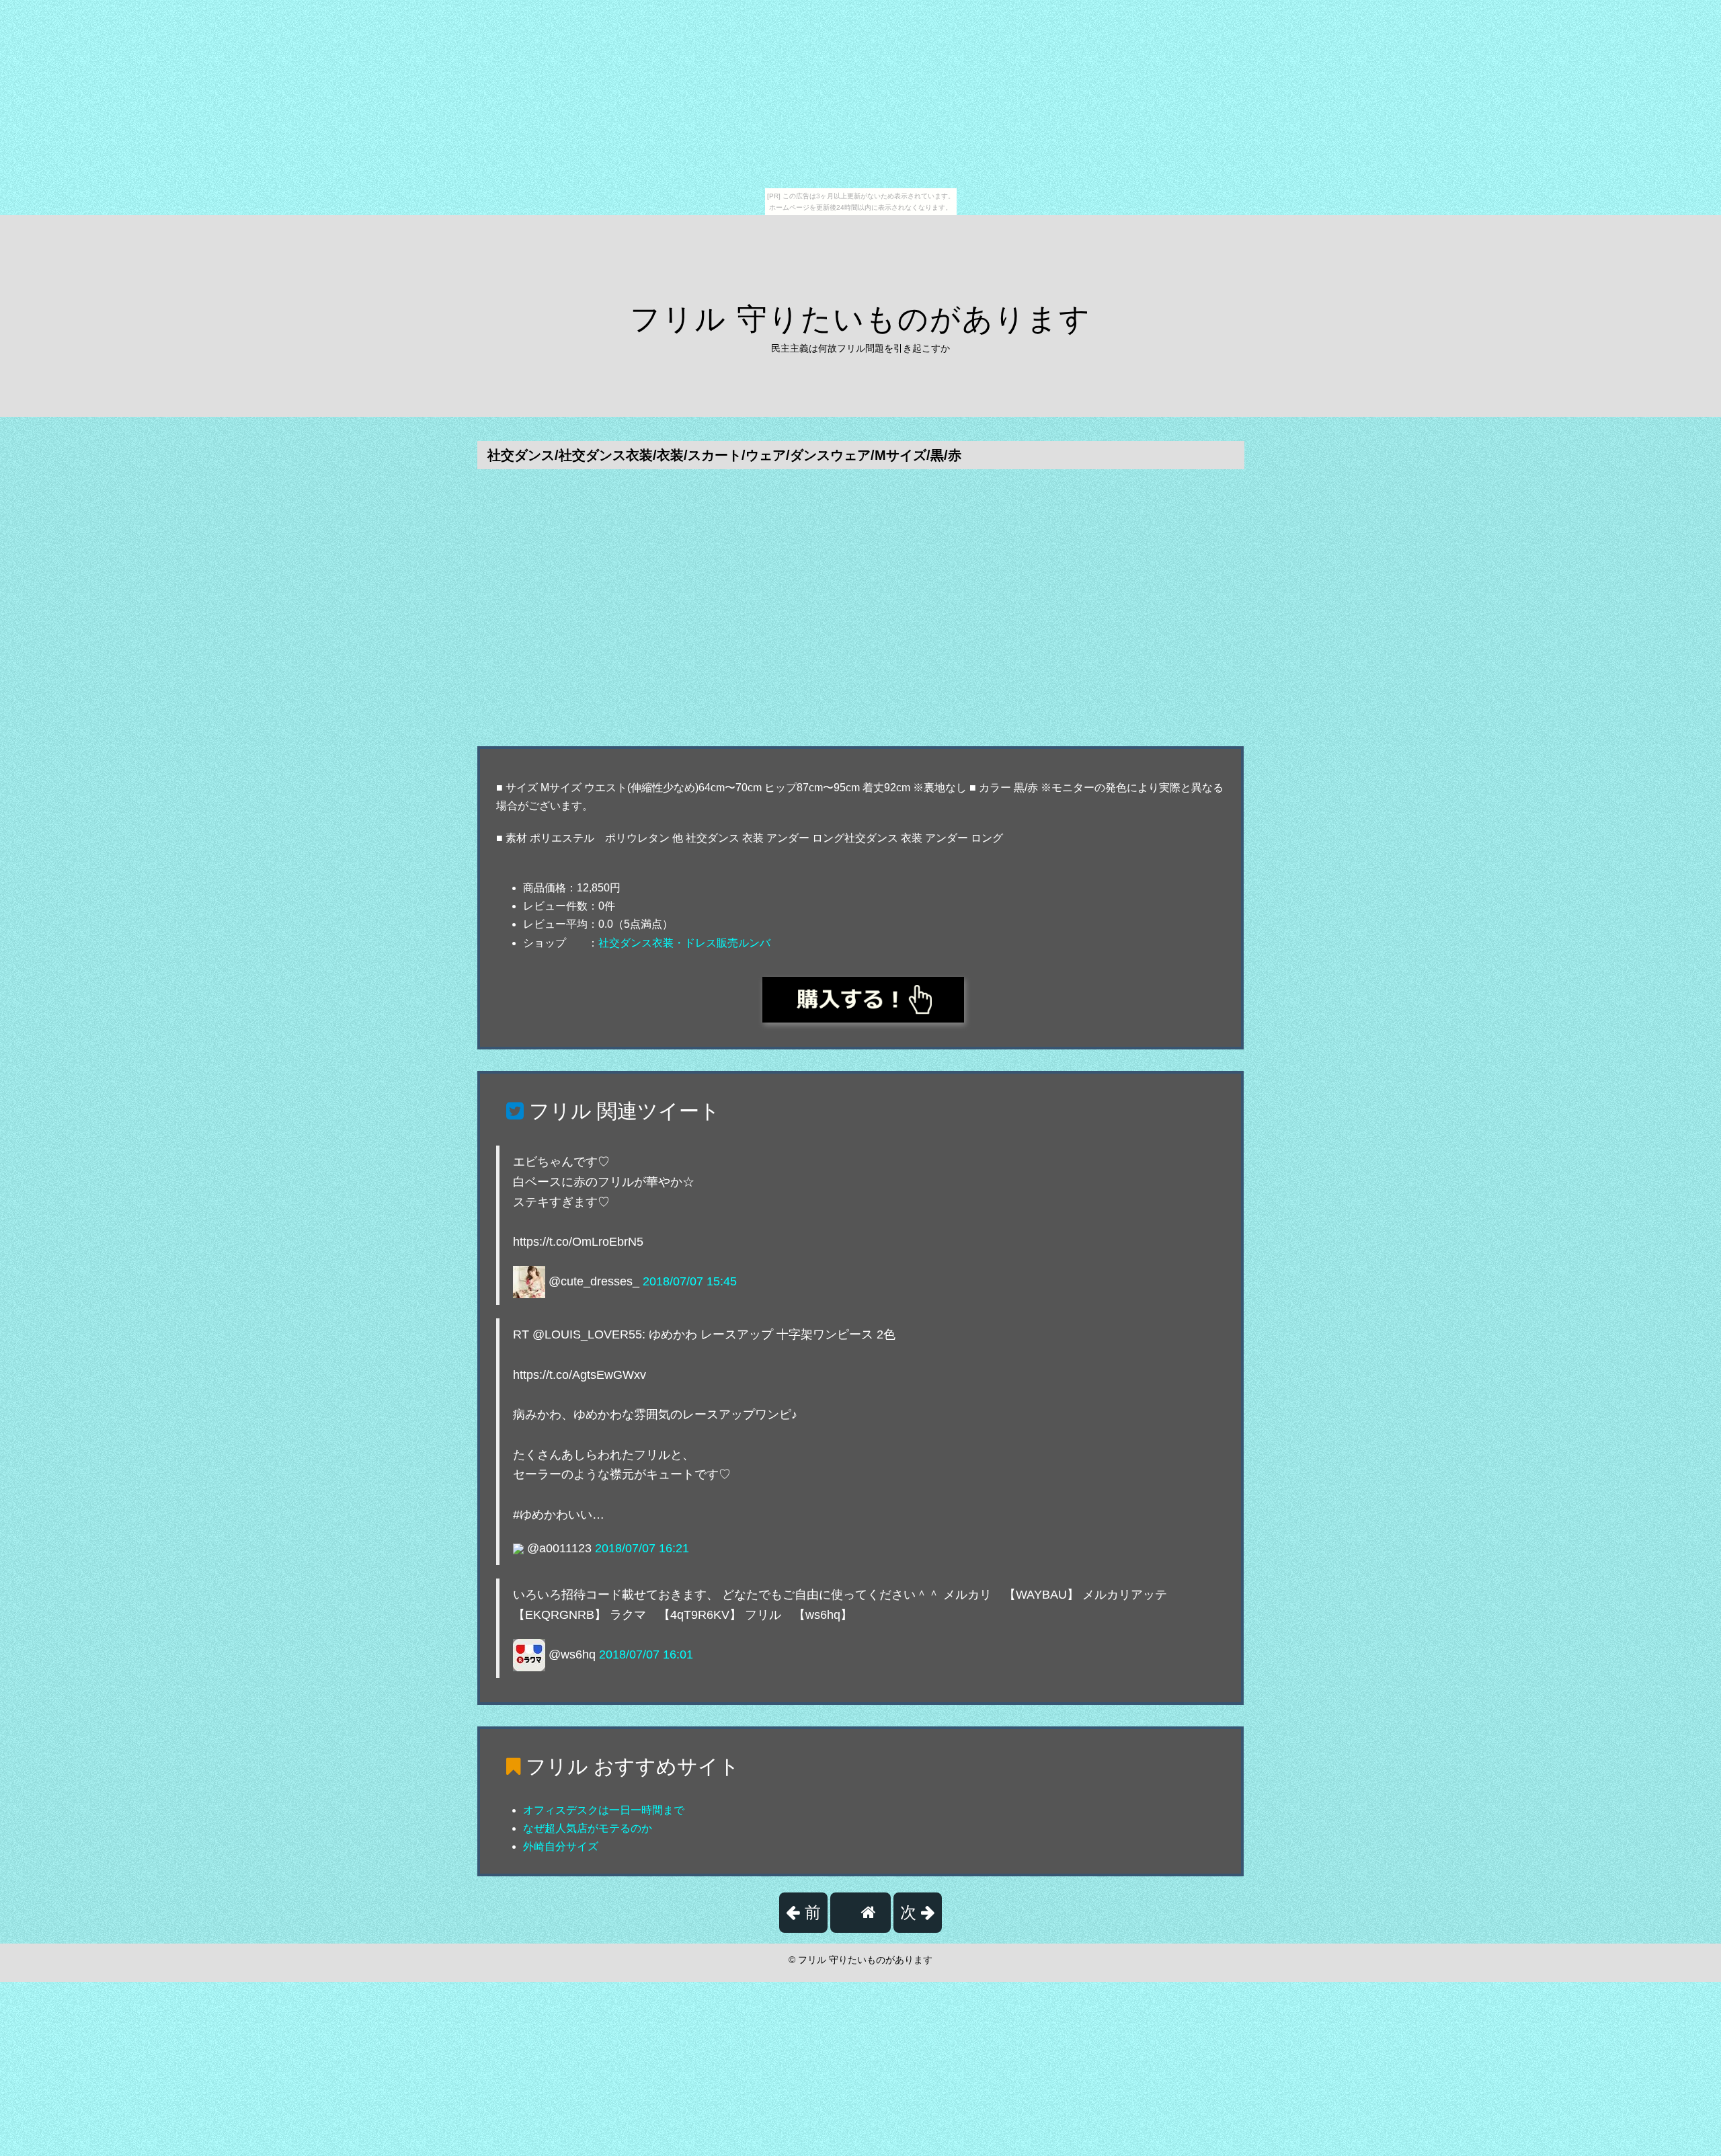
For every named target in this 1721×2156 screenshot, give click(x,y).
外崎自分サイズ (561, 1846)
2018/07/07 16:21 (642, 1548)
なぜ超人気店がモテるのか (588, 1828)
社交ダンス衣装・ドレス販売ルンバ (684, 943)
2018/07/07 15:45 (690, 1281)
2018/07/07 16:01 (646, 1654)
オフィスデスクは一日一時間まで (604, 1810)
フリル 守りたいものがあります (860, 319)
